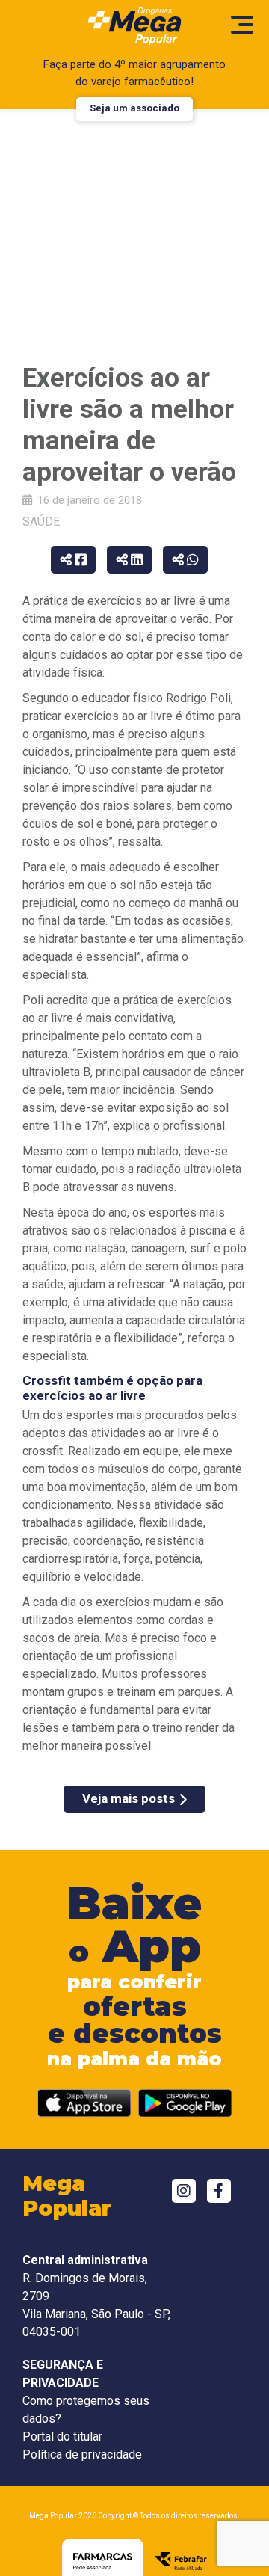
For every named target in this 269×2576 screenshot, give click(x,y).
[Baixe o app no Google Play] (185, 2103)
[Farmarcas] (103, 2561)
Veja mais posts (129, 1798)
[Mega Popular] (135, 26)
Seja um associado (134, 108)
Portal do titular (62, 2437)
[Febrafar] (181, 2561)
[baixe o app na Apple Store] (84, 2103)
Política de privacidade (82, 2454)
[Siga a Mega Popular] (184, 2191)
